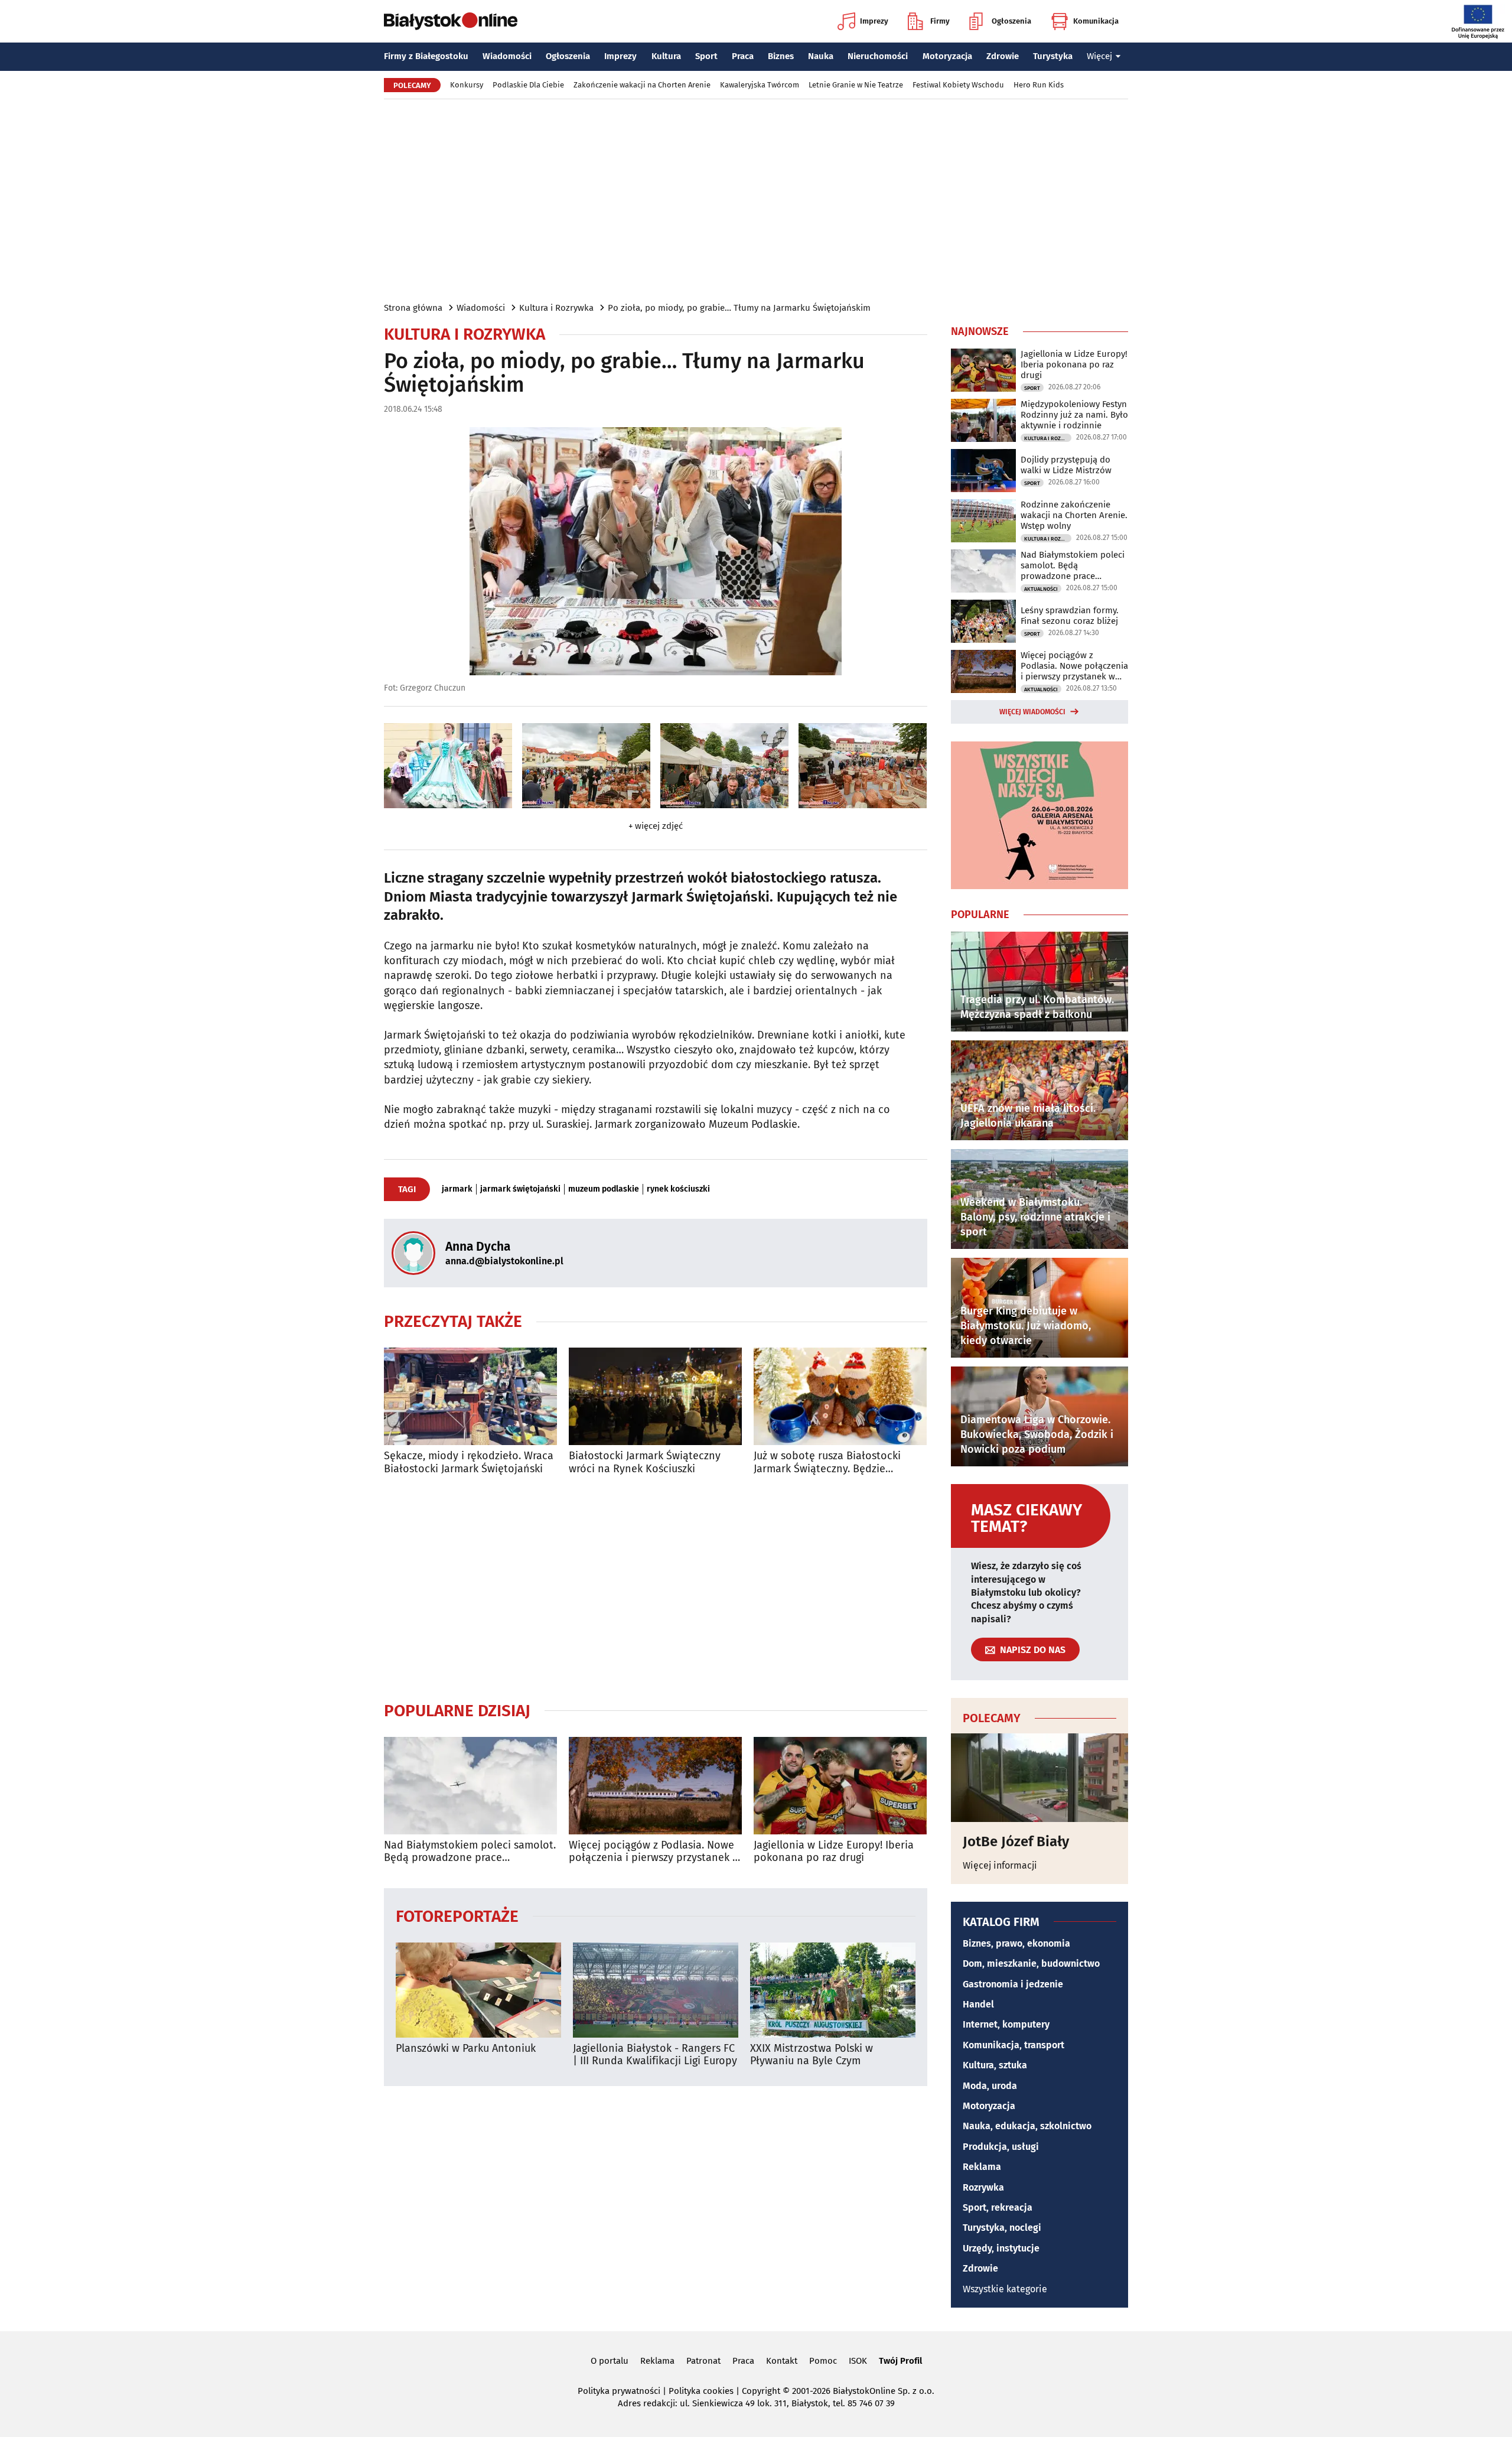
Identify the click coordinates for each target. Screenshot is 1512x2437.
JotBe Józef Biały (1016, 1841)
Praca (743, 56)
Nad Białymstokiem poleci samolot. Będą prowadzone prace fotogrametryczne (470, 1852)
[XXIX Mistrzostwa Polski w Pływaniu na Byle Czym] (833, 1990)
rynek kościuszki (678, 1189)
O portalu (610, 2361)
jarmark (457, 1189)
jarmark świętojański (520, 1189)
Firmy (940, 21)
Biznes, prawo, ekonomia (1016, 1943)
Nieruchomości (878, 56)
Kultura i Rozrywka (556, 308)
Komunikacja (1096, 21)
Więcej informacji (1000, 1865)
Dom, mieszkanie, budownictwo (1031, 1963)
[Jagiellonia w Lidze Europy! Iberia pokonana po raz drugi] (840, 1786)
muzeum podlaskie (604, 1189)
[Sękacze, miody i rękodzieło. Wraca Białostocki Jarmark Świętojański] (470, 1396)
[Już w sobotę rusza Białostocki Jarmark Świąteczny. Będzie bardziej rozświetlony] (840, 1396)
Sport (706, 56)
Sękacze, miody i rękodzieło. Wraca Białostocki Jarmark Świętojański (469, 1462)
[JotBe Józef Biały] (1039, 1778)
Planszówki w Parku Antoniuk (466, 2049)
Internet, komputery (1006, 2024)
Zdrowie (1003, 56)
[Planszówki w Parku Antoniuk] (478, 1990)
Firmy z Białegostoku (426, 56)
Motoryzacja (947, 56)
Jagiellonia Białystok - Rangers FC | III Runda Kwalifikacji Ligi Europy (655, 2055)
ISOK (858, 2361)
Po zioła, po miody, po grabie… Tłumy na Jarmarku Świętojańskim (739, 308)
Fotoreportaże (457, 1916)
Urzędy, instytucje (1001, 2248)
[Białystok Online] (451, 21)
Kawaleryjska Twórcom (760, 85)
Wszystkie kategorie (1005, 2289)
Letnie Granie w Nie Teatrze (856, 85)
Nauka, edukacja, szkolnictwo (1027, 2126)
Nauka (821, 56)
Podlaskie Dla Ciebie (528, 85)
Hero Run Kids (1039, 85)
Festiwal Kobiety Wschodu (958, 85)
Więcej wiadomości (1032, 712)
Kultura (666, 56)
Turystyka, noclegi (1002, 2228)
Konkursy (467, 85)
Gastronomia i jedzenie (1013, 1984)
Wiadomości (507, 56)
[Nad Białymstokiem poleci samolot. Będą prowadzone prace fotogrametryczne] (470, 1786)
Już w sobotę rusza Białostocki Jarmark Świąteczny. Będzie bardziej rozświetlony (827, 1462)
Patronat (703, 2361)
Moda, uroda (990, 2086)
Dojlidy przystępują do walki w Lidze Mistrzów (1066, 465)
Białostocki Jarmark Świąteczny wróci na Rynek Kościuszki (645, 1462)
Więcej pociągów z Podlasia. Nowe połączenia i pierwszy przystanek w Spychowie (654, 1852)
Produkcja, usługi (1001, 2147)
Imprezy (874, 21)
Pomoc (823, 2361)
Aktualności (1041, 589)
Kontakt (782, 2361)
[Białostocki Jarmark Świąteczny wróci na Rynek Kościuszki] (655, 1396)
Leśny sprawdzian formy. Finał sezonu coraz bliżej (1070, 616)
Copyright (761, 2391)
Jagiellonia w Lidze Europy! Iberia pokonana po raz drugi (834, 1852)
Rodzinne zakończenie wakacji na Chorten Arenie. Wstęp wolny (1074, 515)
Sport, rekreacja (998, 2207)
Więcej (1099, 56)
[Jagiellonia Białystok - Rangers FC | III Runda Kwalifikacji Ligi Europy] (656, 1990)
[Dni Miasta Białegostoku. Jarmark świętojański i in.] (448, 766)
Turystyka (1053, 56)
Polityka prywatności (619, 2391)
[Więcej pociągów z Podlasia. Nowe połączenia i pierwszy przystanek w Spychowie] (655, 1786)
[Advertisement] (756, 200)
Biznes (781, 56)
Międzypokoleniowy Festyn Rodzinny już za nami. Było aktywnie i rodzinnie (1074, 415)
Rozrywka (983, 2187)
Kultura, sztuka (995, 2065)
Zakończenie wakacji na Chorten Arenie (642, 85)
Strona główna (413, 308)
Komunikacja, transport (1014, 2045)
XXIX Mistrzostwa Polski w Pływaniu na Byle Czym (812, 2055)
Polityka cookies (701, 2391)
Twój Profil (900, 2361)
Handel (978, 2004)
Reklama (982, 2167)
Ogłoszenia (1011, 21)
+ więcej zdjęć (656, 826)
